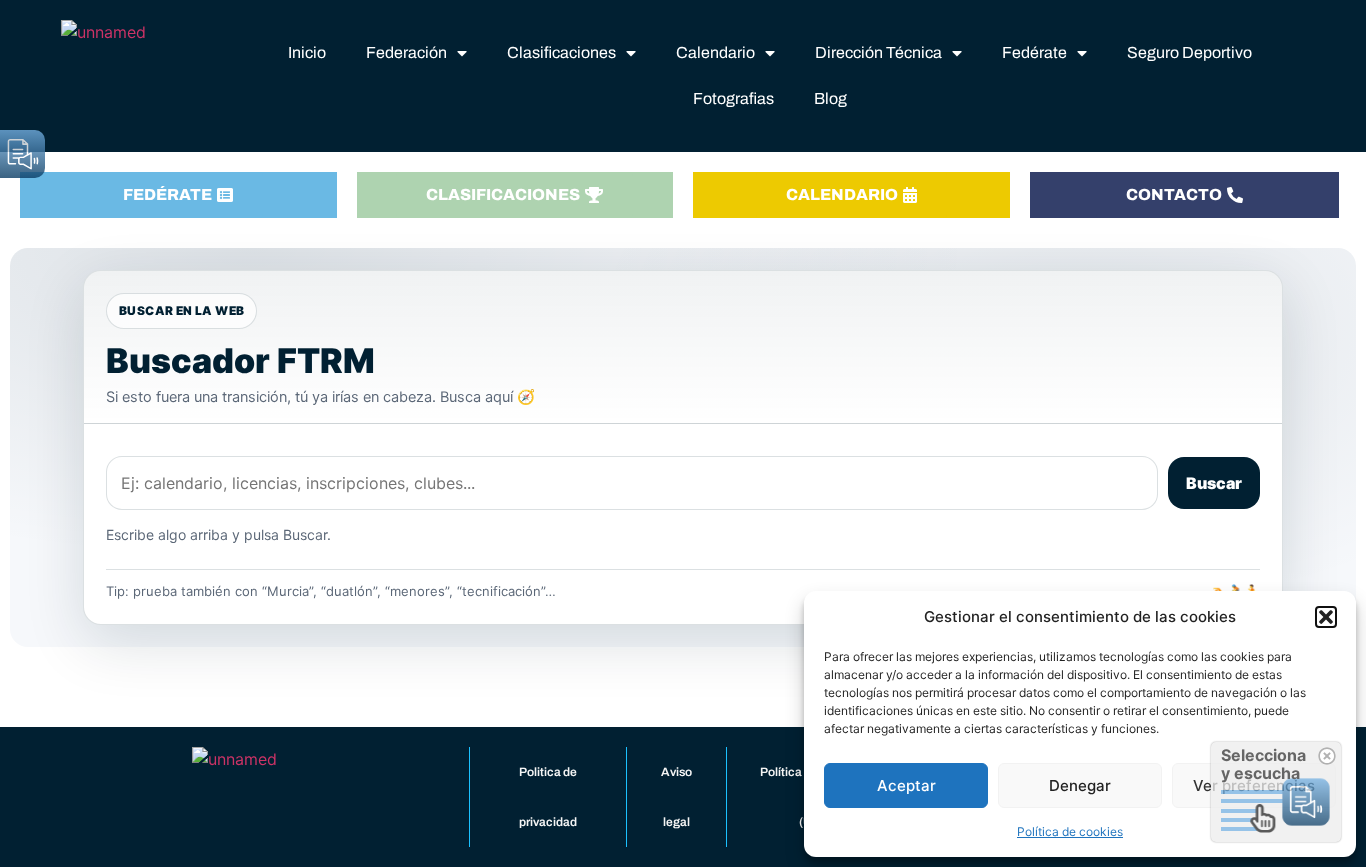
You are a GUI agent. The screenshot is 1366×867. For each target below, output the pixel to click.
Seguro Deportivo (1189, 52)
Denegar (1080, 785)
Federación (406, 52)
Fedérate (1034, 52)
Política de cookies (1070, 831)
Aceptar (906, 785)
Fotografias (733, 98)
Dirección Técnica (878, 52)
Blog (830, 98)
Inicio (307, 52)
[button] (1326, 617)
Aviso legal (676, 797)
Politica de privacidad (548, 797)
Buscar (1214, 483)
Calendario (715, 52)
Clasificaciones (561, 52)
